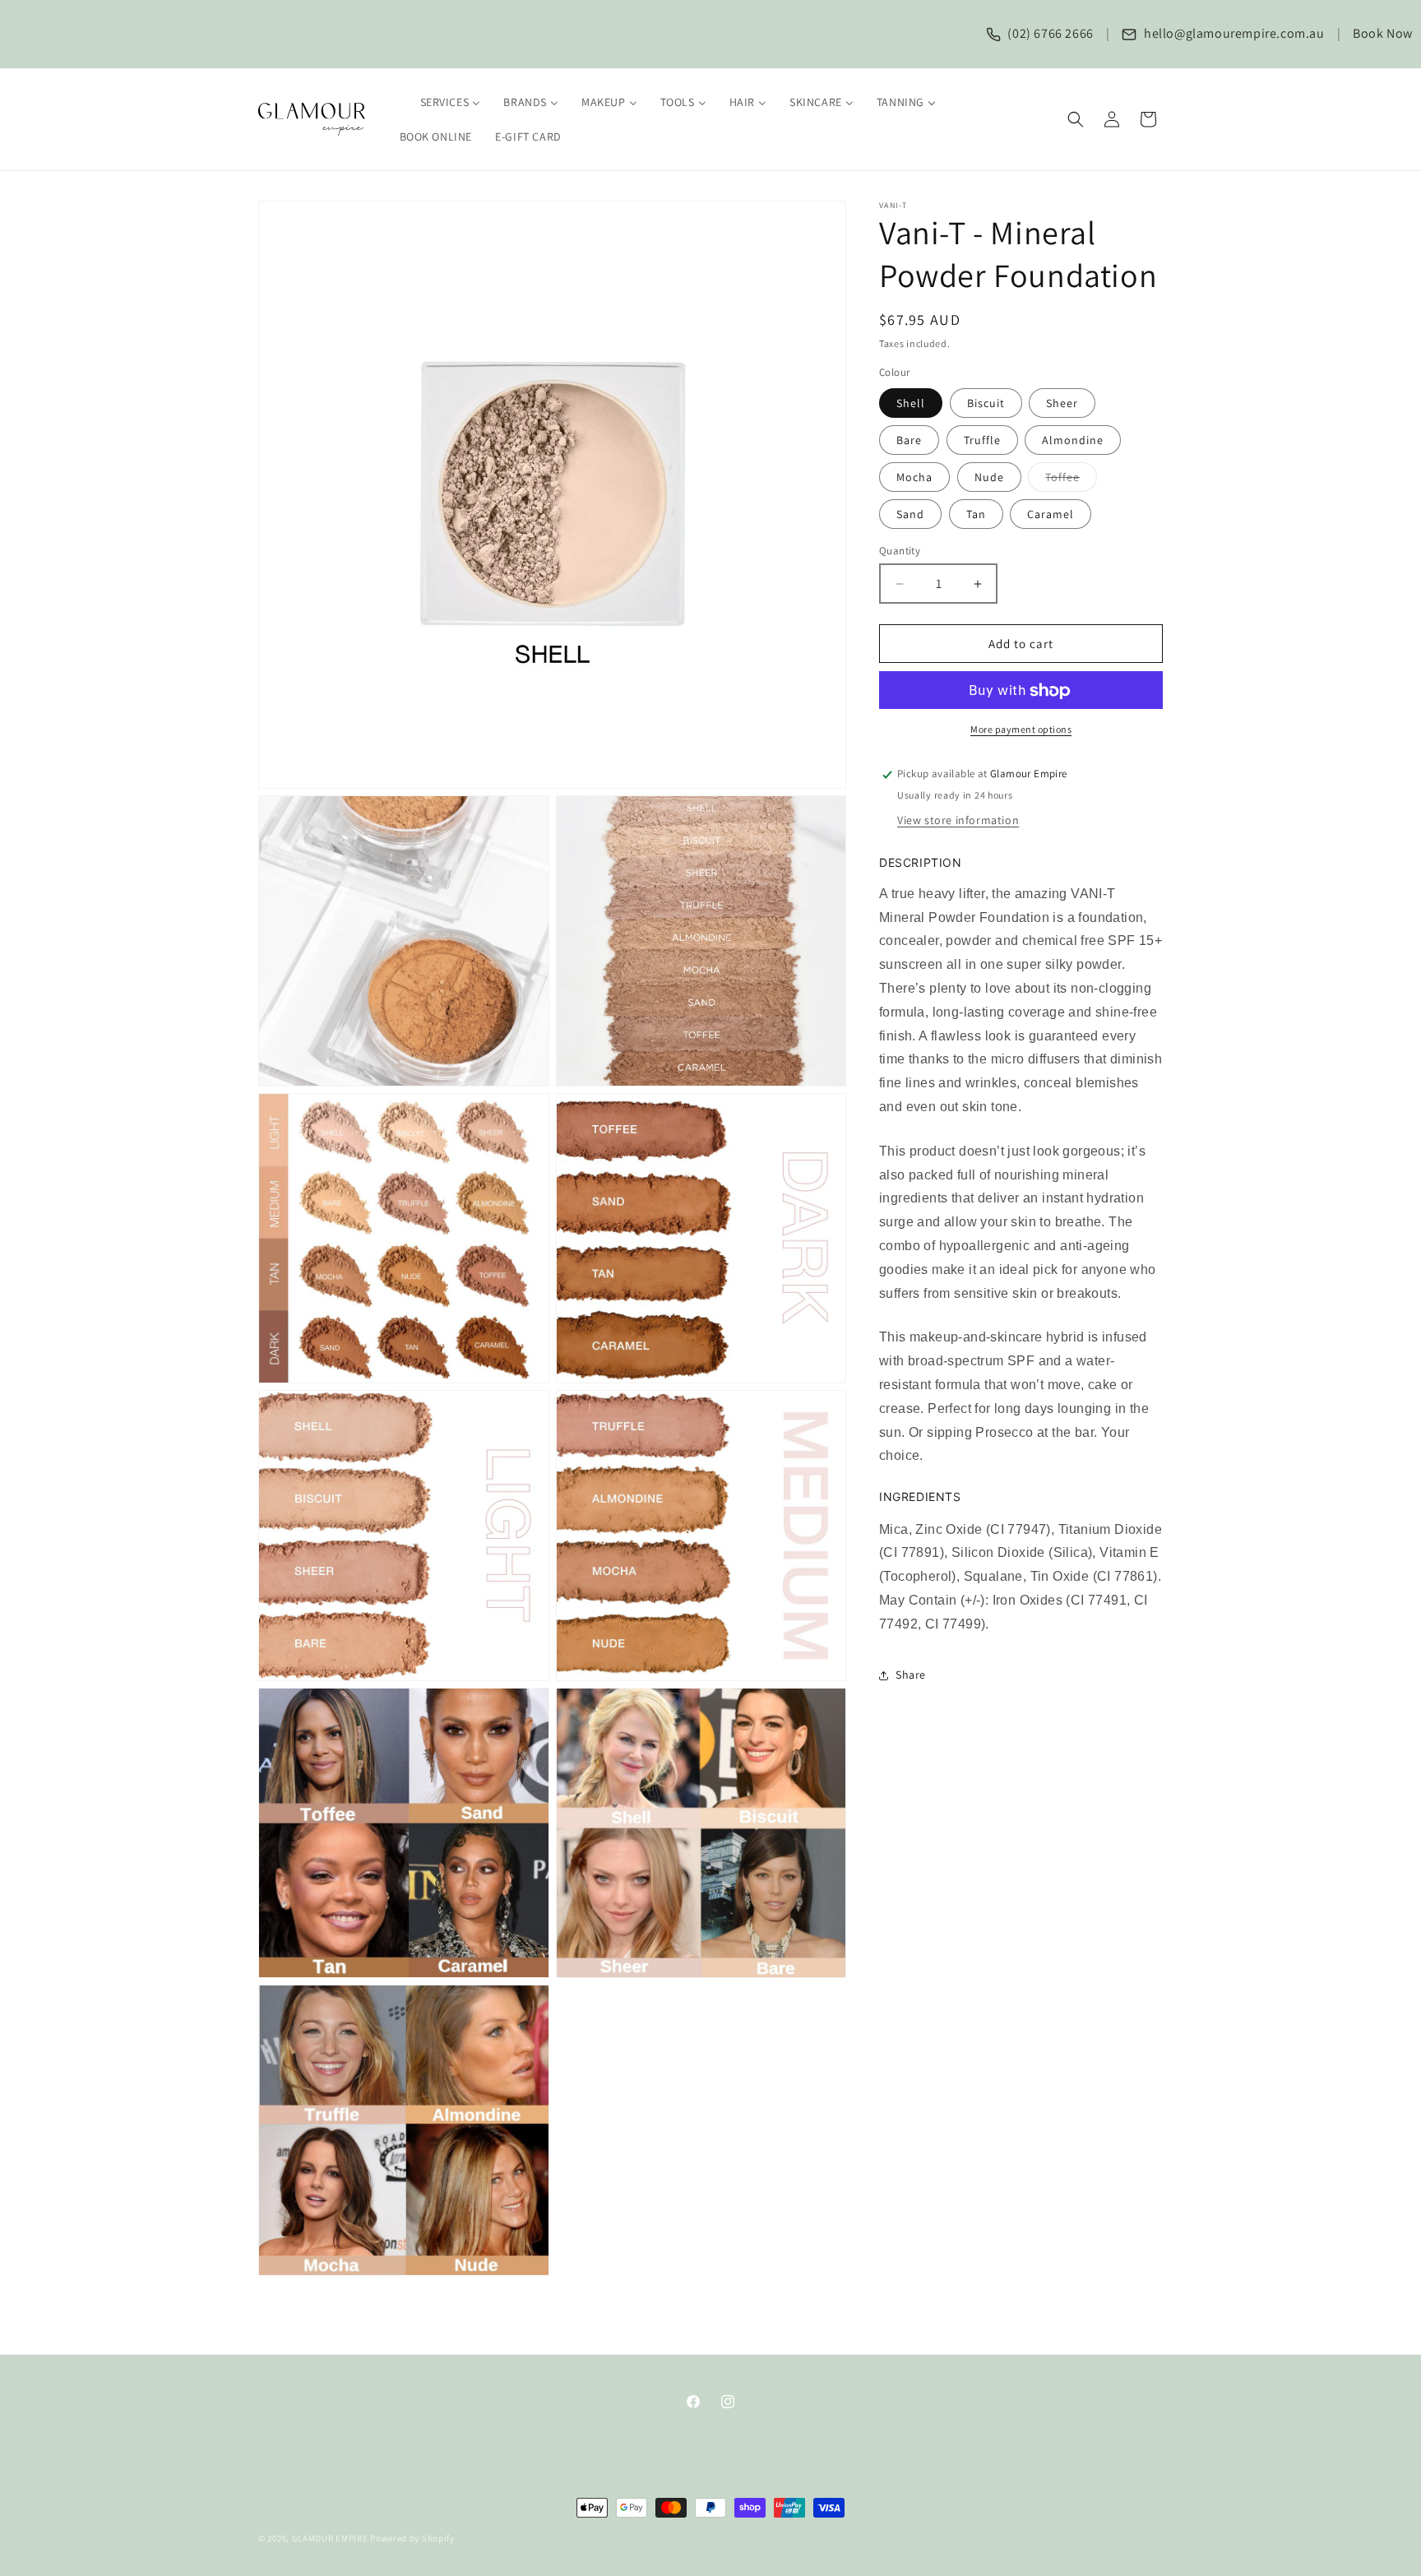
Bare (909, 440)
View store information (958, 820)
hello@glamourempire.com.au (1232, 33)
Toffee (1071, 480)
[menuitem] (440, 102)
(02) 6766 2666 (1049, 33)
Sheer (1062, 403)
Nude (989, 477)
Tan (976, 514)
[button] (1076, 119)
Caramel (1051, 514)
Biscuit (986, 403)
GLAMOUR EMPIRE (330, 2538)
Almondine (1073, 440)
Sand (910, 514)
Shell (911, 403)
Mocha (914, 477)
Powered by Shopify (412, 2538)
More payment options (1021, 730)
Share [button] (911, 1675)
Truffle (982, 440)
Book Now (1383, 33)
